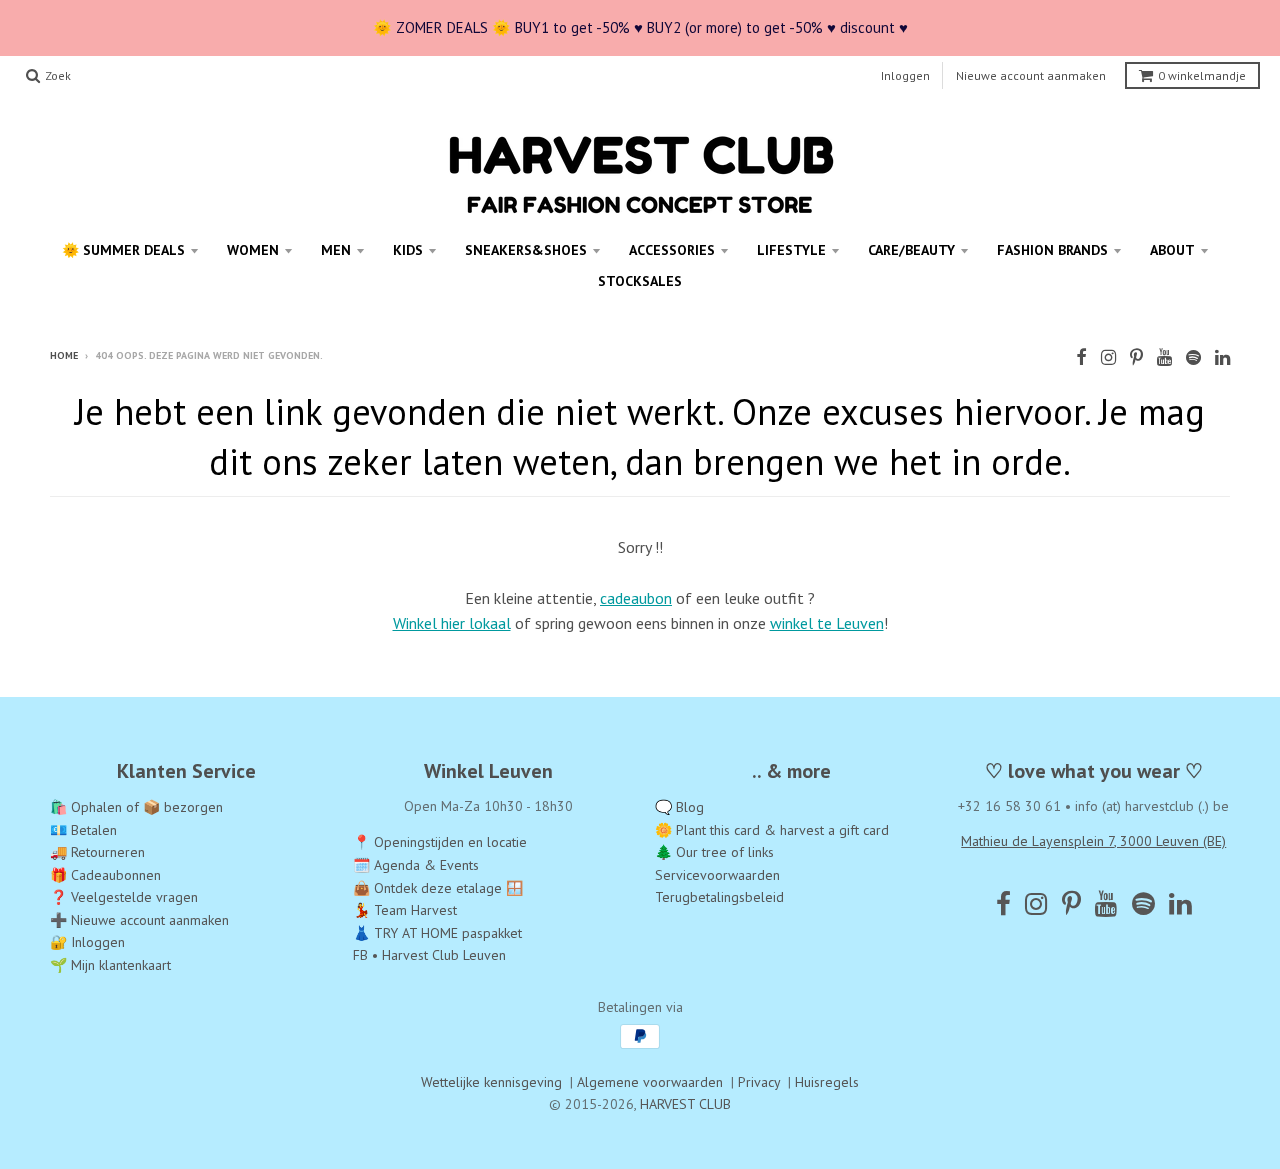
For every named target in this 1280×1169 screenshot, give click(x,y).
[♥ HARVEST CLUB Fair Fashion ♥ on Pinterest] (1136, 357)
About (1172, 250)
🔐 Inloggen (87, 942)
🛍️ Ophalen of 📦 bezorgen (136, 807)
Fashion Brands (1052, 250)
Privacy (759, 1082)
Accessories (672, 250)
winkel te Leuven (827, 623)
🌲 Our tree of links (714, 852)
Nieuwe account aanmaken (1031, 75)
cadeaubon (636, 598)
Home (64, 355)
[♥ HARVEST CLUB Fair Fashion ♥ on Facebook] (1081, 357)
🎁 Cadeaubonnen (105, 875)
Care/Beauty (911, 250)
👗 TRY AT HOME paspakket (437, 933)
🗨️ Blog (679, 807)
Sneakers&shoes (526, 250)
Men (336, 250)
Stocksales (640, 281)
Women (253, 250)
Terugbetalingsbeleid (719, 897)
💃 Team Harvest (405, 910)
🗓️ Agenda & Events (416, 865)
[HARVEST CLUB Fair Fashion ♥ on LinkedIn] (1222, 357)
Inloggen (905, 75)
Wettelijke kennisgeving (491, 1082)
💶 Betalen (83, 830)
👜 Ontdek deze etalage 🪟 (438, 888)
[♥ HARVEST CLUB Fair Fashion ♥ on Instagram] (1108, 357)
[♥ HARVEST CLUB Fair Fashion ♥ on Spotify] (1193, 357)
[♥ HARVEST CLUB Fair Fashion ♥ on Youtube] (1164, 357)
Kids (408, 250)
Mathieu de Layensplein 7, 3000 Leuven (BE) (1093, 841)
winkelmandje (1202, 75)
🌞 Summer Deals (123, 250)
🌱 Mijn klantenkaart (110, 965)
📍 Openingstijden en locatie (440, 842)
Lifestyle (791, 250)
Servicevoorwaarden (717, 875)
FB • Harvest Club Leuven (429, 955)
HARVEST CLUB (685, 1104)
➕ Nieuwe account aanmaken (139, 920)
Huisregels (827, 1082)
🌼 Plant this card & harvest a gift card (772, 830)
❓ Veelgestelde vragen (124, 897)
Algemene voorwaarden (650, 1082)
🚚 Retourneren (97, 852)
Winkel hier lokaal (452, 623)
